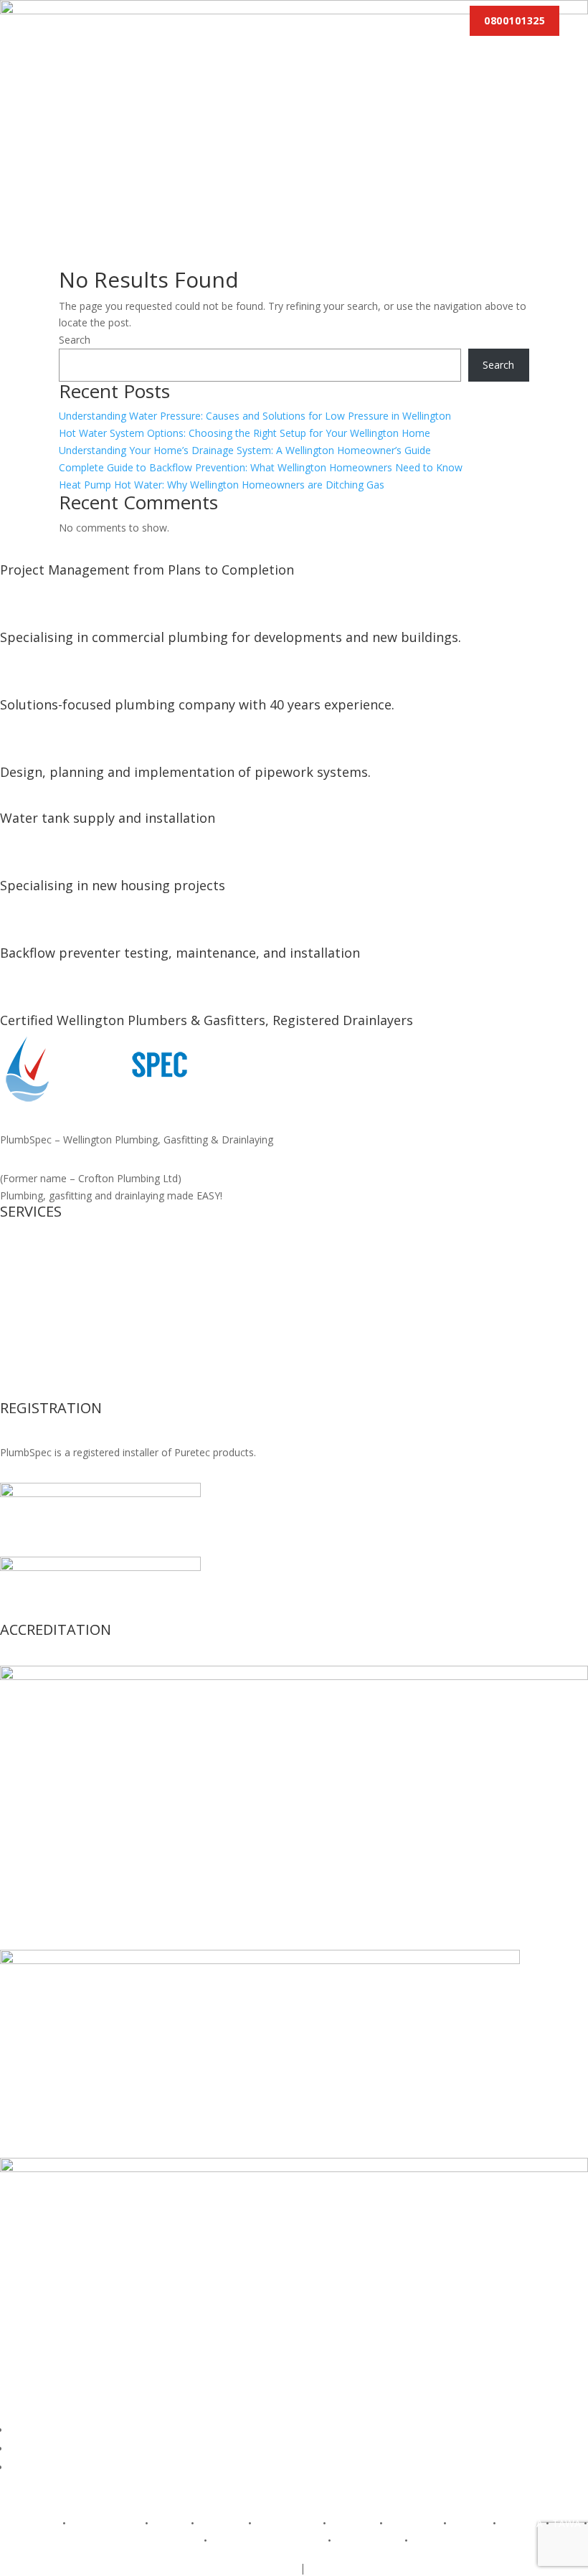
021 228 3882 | (202, 2568)
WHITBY (430, 2540)
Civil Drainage (32, 1289)
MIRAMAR (353, 2523)
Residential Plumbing (48, 1307)
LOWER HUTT (287, 2523)
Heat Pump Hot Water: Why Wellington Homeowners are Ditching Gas (222, 485)
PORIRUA (521, 2523)
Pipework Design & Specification (75, 1392)
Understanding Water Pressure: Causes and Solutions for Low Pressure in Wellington (255, 416)
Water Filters (29, 1375)
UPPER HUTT (170, 2540)
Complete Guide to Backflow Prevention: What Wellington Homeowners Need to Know (261, 467)
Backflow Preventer (46, 1341)
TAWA (566, 2523)
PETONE (470, 2523)
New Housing (31, 1256)
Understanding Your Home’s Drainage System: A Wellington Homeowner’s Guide (245, 450)
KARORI (170, 2523)
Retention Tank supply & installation (84, 1358)
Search (75, 340)
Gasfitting (22, 1273)
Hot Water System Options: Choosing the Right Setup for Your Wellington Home (245, 433)
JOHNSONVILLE (105, 2523)
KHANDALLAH (368, 2540)
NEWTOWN (413, 2523)
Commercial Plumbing (51, 1324)
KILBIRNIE (221, 2523)
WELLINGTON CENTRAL (267, 2540)
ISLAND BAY (30, 2523)
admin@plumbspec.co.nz (366, 2568)
